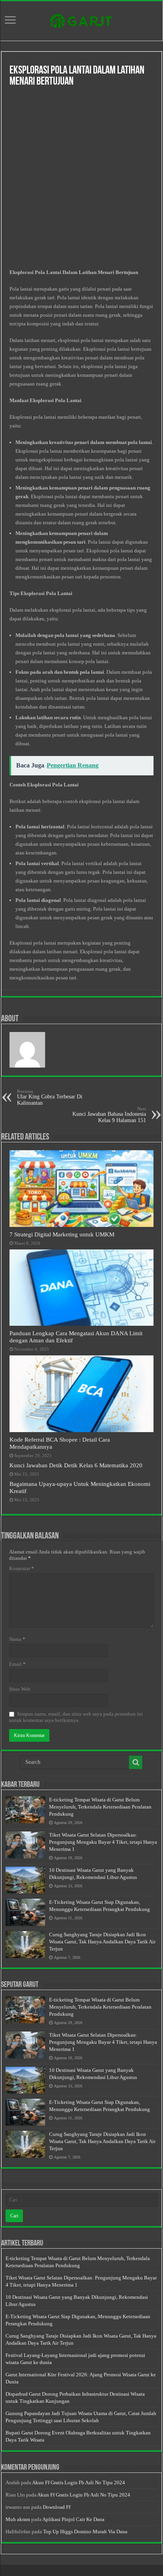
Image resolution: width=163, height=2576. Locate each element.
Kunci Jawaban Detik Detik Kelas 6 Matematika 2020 (76, 1465)
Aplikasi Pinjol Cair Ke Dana (73, 2519)
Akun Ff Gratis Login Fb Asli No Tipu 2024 (79, 2482)
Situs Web (20, 1689)
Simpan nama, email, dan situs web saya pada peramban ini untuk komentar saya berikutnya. (76, 1717)
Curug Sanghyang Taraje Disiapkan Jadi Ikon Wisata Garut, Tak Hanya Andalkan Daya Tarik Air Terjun (102, 1942)
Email (17, 1664)
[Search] (136, 1762)
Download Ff (57, 2507)
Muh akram (18, 2519)
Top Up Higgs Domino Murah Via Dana (85, 2532)
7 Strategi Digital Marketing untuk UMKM (62, 1234)
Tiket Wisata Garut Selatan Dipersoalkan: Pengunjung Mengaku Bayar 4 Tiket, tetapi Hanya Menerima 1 (103, 1842)
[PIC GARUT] (81, 19)
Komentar (22, 1568)
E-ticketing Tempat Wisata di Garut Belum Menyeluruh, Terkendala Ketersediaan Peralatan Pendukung (100, 1807)
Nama (17, 1639)
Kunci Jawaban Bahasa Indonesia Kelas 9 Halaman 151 (109, 1115)
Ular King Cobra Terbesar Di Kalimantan (50, 1097)
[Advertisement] (81, 179)
